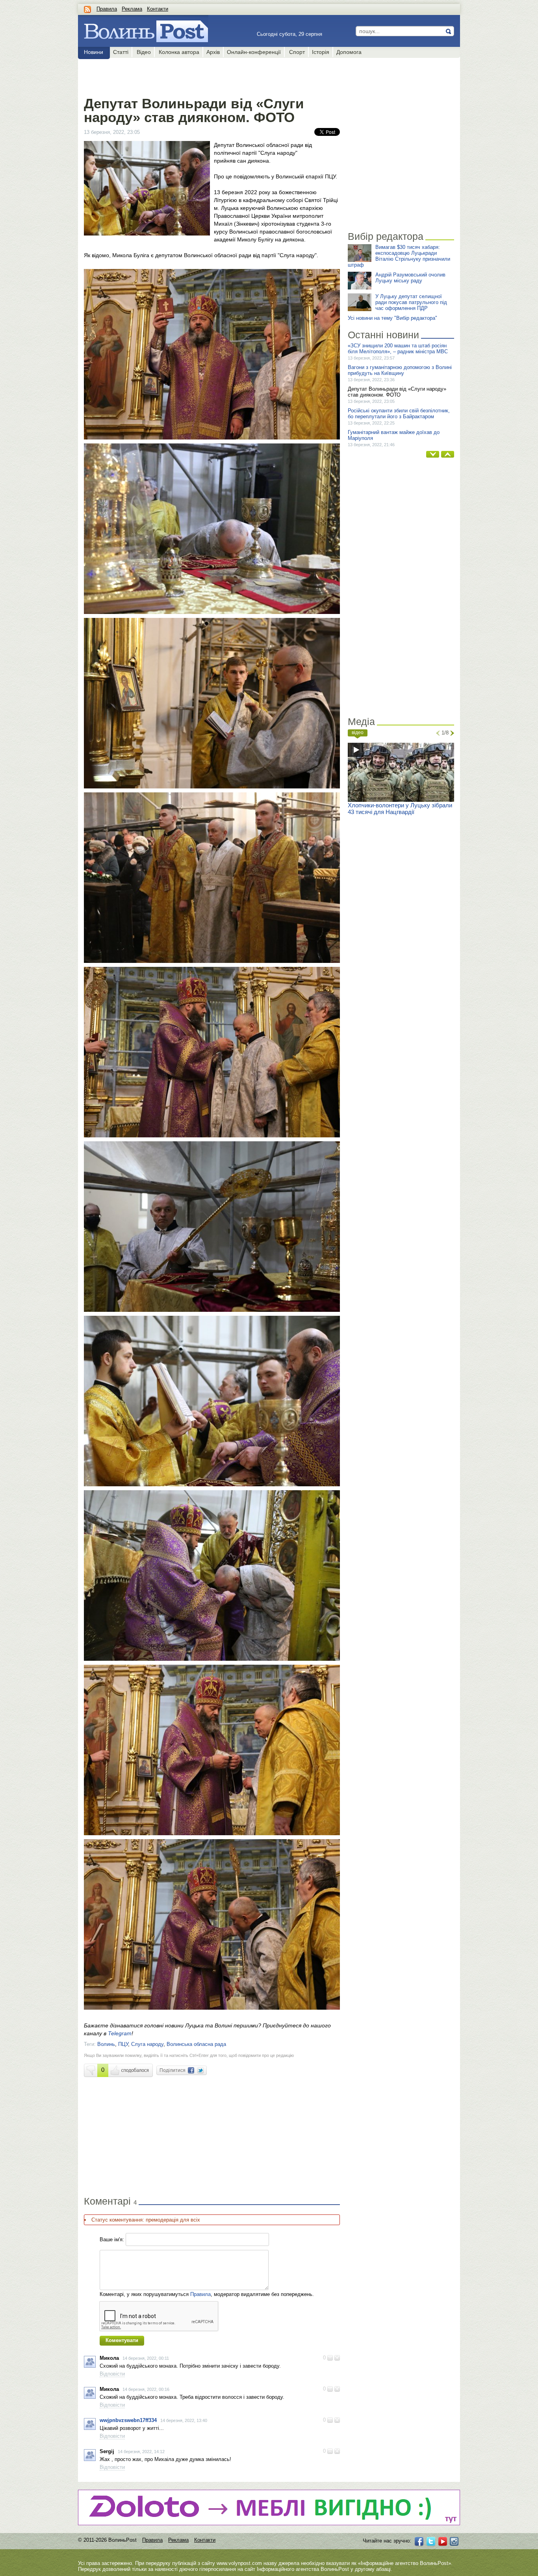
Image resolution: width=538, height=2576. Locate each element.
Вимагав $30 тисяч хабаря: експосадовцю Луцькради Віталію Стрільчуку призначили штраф (399, 256)
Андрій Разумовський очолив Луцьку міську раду (410, 278)
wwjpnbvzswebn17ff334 (128, 2420)
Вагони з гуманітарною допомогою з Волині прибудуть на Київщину (400, 370)
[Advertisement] (212, 76)
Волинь (106, 2044)
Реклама (132, 9)
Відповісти (112, 2374)
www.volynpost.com (239, 2563)
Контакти (158, 9)
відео (358, 733)
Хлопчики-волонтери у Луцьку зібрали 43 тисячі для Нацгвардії (400, 809)
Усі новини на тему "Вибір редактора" (392, 318)
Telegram (120, 2033)
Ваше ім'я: (112, 2239)
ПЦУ (123, 2044)
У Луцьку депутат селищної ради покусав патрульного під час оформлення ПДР (411, 302)
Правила (107, 9)
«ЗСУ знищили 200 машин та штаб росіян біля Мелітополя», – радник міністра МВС (398, 349)
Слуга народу (147, 2044)
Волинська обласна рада (196, 2044)
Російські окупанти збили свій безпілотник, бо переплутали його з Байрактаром (399, 414)
